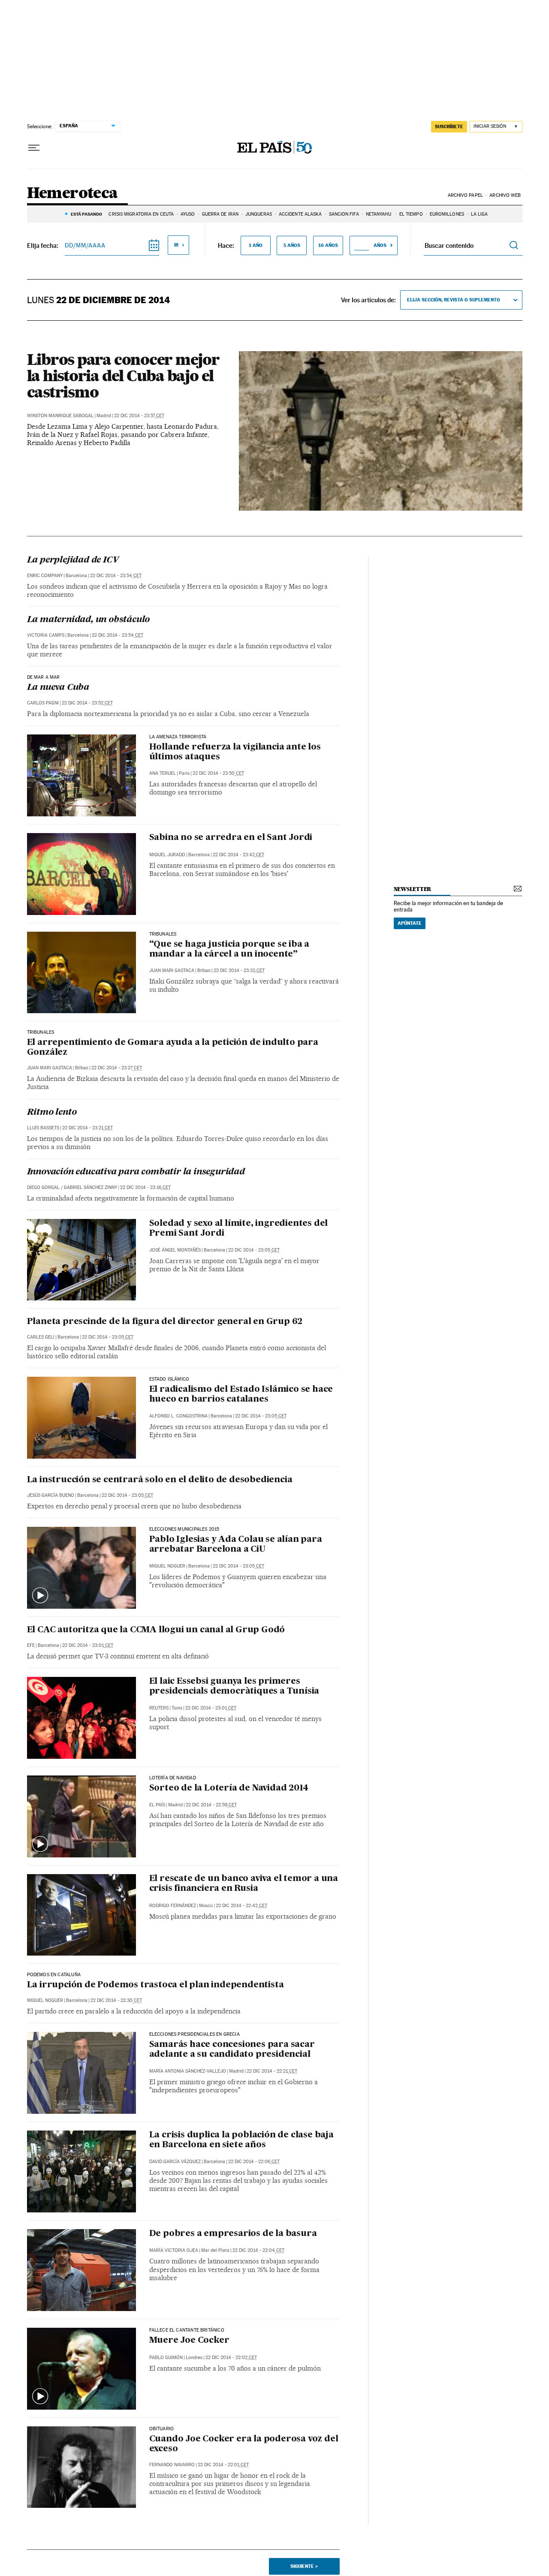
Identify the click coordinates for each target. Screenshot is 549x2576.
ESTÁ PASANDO (86, 214)
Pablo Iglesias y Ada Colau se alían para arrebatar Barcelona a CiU (236, 1545)
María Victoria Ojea (174, 2250)
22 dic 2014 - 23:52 (87, 703)
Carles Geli (41, 1337)
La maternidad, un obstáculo (89, 620)
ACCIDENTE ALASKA (300, 214)
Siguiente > (304, 2566)
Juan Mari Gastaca (172, 971)
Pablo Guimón (166, 2358)
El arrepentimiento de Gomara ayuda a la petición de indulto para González (173, 1048)
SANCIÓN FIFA (344, 214)
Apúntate (410, 923)
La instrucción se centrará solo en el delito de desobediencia (160, 1480)
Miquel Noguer (167, 1566)
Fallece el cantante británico (187, 2330)
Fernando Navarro (172, 2465)
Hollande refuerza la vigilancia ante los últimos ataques (235, 752)
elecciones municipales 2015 (184, 1529)
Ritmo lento (52, 1113)
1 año (256, 245)
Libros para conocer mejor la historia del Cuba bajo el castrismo (123, 376)
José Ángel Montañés (175, 1250)
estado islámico (169, 1379)
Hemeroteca (72, 194)
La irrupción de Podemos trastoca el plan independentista (155, 1985)
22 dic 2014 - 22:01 (223, 2465)
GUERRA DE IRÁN (220, 214)
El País (157, 1805)
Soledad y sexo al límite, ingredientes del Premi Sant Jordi (239, 1229)
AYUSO (188, 214)
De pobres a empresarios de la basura (233, 2234)
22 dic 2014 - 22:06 (254, 2162)
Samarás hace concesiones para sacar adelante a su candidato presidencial (232, 2050)
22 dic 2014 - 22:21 (272, 2071)
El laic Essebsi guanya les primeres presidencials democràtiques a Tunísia (234, 1687)
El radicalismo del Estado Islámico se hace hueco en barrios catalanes (241, 1395)
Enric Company (45, 576)
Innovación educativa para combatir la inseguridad (136, 1172)
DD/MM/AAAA (85, 245)
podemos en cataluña (54, 1975)
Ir (176, 245)
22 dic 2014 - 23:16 (145, 1187)
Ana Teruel (163, 773)
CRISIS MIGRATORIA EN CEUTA (141, 214)
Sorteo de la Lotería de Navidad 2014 (229, 1788)
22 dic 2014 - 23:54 (116, 576)
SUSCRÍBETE (449, 126)
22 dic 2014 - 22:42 (241, 1906)
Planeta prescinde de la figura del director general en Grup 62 (165, 1322)
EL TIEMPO (411, 214)
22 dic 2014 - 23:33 (239, 971)
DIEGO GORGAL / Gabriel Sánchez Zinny (72, 1187)
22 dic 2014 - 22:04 (258, 2250)
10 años (328, 245)
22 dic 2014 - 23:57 (139, 416)
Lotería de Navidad (173, 1778)
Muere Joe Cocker (189, 2341)
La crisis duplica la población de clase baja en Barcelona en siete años (241, 2140)
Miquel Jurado (167, 855)
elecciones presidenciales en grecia (195, 2034)
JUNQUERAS (259, 214)
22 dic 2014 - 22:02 (231, 2358)
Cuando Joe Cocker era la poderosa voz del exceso (244, 2444)
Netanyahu (379, 214)
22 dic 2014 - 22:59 (211, 1805)
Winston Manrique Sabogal (60, 416)
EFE (31, 1645)
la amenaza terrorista (178, 737)
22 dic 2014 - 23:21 (87, 1128)
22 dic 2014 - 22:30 (116, 2000)
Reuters (159, 1708)
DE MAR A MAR (44, 677)
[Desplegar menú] (34, 148)
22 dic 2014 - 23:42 (238, 855)
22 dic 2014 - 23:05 (254, 1250)
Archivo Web (505, 195)
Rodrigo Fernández (173, 1906)
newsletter (413, 889)
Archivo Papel (465, 195)
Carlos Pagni (43, 703)
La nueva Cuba (58, 688)
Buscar (514, 245)
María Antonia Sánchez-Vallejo (188, 2071)
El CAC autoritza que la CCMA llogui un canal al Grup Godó (156, 1630)
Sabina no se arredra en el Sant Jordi (231, 838)
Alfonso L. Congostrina (178, 1416)
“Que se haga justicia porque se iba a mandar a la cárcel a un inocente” (229, 949)
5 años (292, 245)
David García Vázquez (175, 2162)
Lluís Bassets (43, 1128)
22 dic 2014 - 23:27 (117, 1068)
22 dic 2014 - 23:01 (88, 1645)
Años (380, 245)
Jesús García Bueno (51, 1495)
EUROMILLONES (447, 214)
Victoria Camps (46, 635)
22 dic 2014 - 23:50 (218, 773)
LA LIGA (480, 214)
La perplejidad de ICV (73, 560)
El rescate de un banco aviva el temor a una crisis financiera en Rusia (244, 1884)
